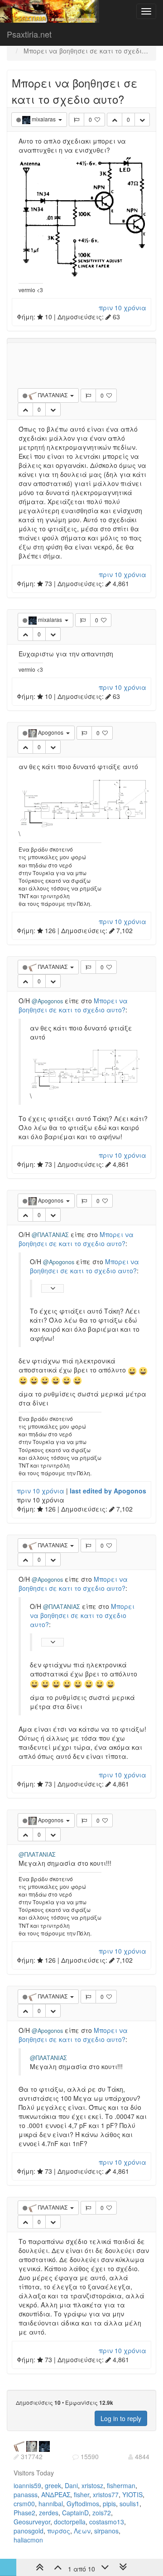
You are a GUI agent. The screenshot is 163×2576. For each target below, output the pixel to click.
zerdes (49, 2513)
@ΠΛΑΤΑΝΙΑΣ (50, 1235)
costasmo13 (107, 2522)
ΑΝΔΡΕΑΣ (56, 2494)
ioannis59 (27, 2485)
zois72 (102, 2513)
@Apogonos (47, 1001)
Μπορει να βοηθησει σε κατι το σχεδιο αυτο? (73, 1005)
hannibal (51, 2504)
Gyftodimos (83, 2504)
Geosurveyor (32, 2522)
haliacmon (28, 2540)
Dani (71, 2485)
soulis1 (129, 2504)
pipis (109, 2504)
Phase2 (24, 2513)
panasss (26, 2494)
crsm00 (24, 2504)
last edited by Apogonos (108, 1491)
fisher (81, 2494)
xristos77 (106, 2494)
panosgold (29, 2531)
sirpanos (106, 2531)
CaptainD (75, 2513)
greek (53, 2485)
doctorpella (70, 2522)
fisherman (121, 2485)
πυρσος (59, 2531)
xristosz (92, 2485)
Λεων (82, 2531)
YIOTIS (132, 2494)
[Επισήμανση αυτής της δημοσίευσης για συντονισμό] (77, 120)
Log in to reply (121, 2418)
